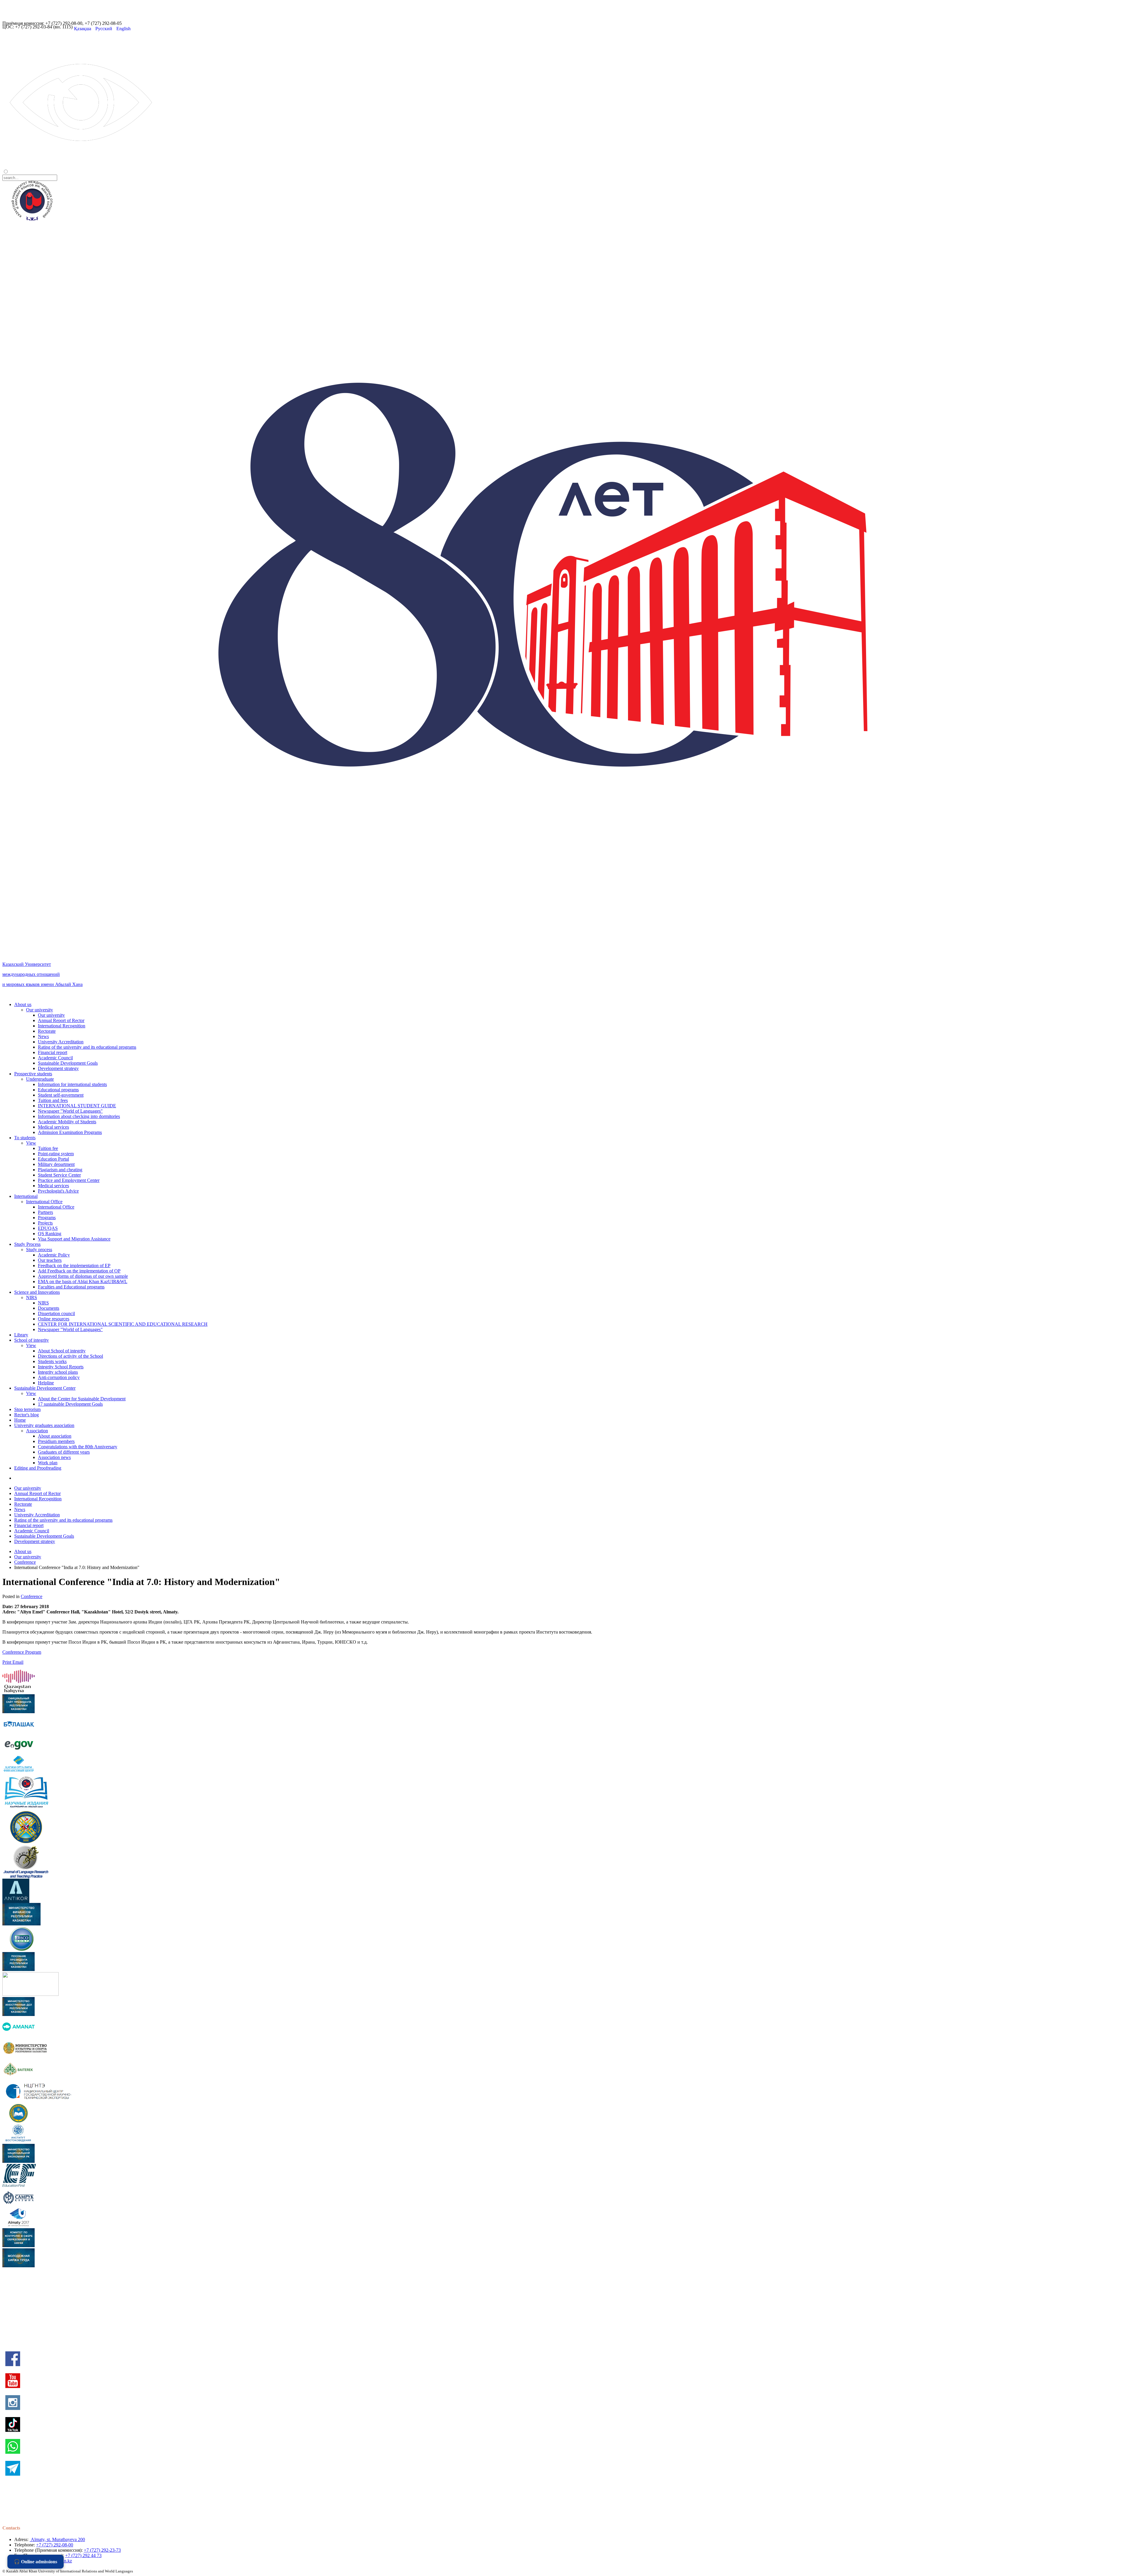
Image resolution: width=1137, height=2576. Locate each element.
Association (37, 1431)
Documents (49, 1308)
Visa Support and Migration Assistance (74, 1239)
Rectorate (47, 1031)
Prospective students (33, 1074)
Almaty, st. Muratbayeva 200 (57, 2539)
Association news (54, 1457)
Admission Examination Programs (70, 1132)
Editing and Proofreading (38, 1468)
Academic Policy (54, 1255)
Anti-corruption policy (59, 1377)
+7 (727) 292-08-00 (55, 2545)
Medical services (53, 1127)
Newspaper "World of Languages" (70, 1111)
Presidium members (56, 1441)
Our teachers (50, 1260)
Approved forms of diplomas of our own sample (83, 1276)
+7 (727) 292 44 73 (83, 2555)
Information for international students (72, 1084)
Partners (45, 1212)
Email (18, 1662)
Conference (25, 1562)
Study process (39, 1250)
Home (20, 1420)
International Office (44, 1202)
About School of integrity (62, 1351)
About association (55, 1436)
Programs (47, 1218)
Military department (56, 1164)
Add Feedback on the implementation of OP (79, 1271)
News (43, 1036)
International (26, 1196)
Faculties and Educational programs (71, 1287)
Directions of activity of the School (70, 1356)
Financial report (53, 1052)
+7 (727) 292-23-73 (102, 2550)
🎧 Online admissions (36, 2562)
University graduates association (44, 1425)
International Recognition (62, 1026)
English (123, 29)
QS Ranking (50, 1234)
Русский (104, 29)
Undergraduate (40, 1079)
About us (23, 1004)
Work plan (48, 1463)
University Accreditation (61, 1042)
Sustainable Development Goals (68, 1063)
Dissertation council (56, 1313)
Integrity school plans (58, 1372)
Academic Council (55, 1058)
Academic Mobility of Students (67, 1122)
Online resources (54, 1319)
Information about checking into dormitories (79, 1116)
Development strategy (58, 1068)
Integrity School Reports (61, 1367)
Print (7, 1662)
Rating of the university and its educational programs (87, 1047)
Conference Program (22, 1652)
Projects (45, 1223)
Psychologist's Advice (58, 1191)
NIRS (32, 1297)
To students (25, 1138)
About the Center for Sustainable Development (82, 1399)
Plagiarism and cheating (60, 1170)
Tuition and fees (53, 1100)
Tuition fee (48, 1148)
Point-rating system (56, 1154)
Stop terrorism (27, 1409)
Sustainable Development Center (45, 1388)
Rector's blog (27, 1415)
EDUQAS (48, 1228)
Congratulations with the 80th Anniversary (78, 1447)
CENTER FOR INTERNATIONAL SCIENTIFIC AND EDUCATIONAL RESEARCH (123, 1324)
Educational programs (58, 1090)
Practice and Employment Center (69, 1180)
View (31, 1143)
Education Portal (53, 1159)
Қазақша (83, 29)
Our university (40, 1010)
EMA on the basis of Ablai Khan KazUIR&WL (83, 1281)
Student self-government (61, 1095)
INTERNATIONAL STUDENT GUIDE (77, 1106)
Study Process (27, 1244)
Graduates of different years (64, 1452)
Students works (52, 1361)
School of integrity (32, 1340)
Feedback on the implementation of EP (74, 1266)
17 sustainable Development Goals (70, 1404)
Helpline (46, 1383)
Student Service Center (59, 1175)
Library (21, 1335)
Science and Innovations (37, 1292)
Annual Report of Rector (61, 1020)
